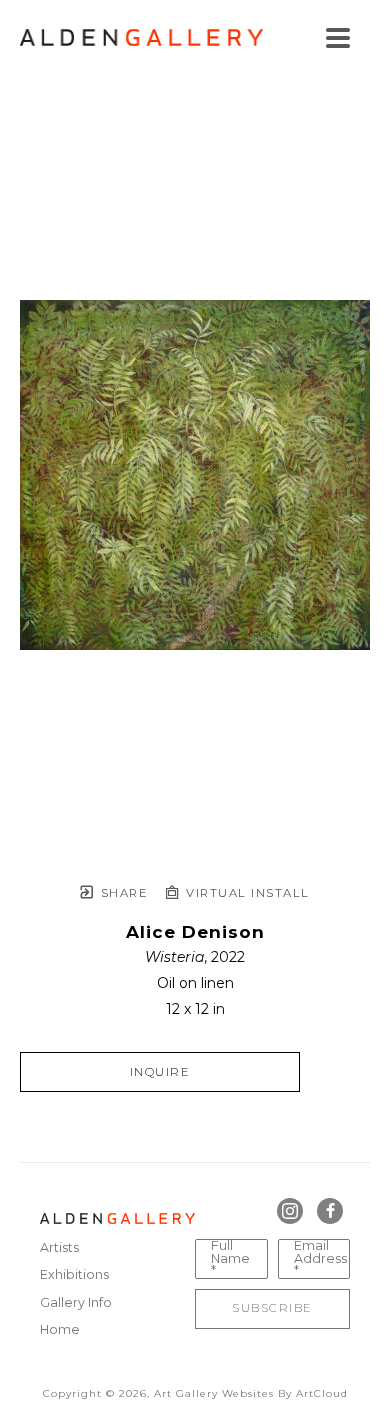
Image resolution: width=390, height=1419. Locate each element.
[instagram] (290, 1211)
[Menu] (338, 38)
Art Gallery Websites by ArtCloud (251, 1393)
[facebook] (330, 1211)
